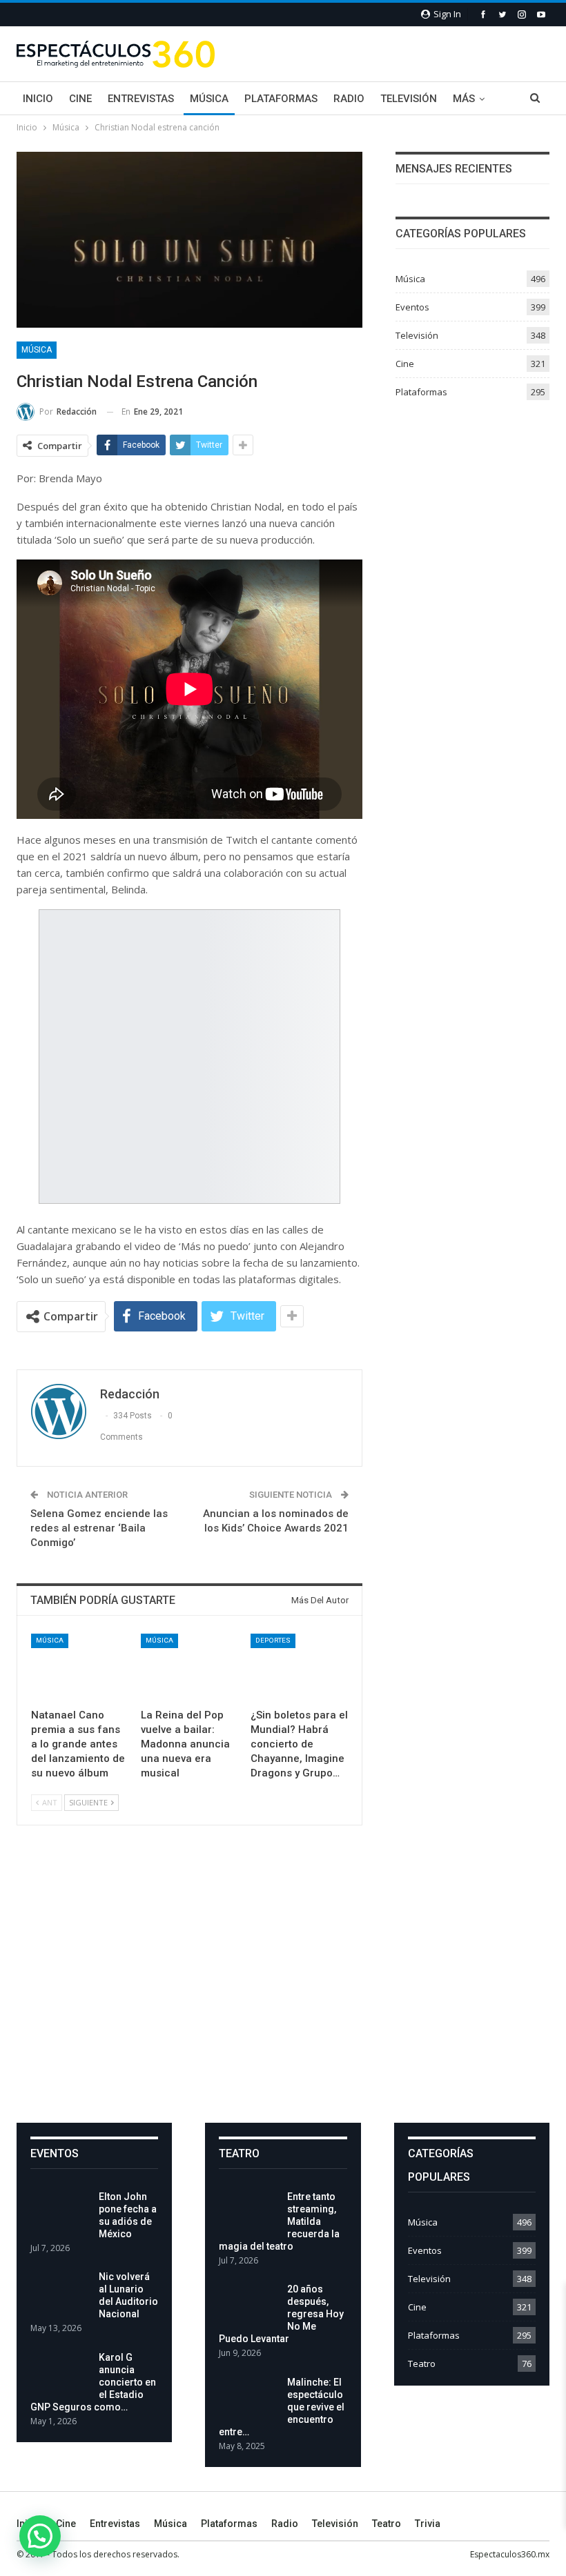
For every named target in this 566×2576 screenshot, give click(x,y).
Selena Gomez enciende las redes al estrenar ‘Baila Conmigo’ (99, 1528)
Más (464, 99)
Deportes (273, 1640)
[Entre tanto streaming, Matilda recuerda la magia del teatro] (248, 2212)
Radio (349, 99)
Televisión (409, 99)
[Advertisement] (283, 1985)
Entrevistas (141, 99)
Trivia (428, 2524)
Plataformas (281, 99)
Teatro (422, 2364)
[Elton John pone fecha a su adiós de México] (60, 2212)
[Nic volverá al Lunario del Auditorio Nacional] (60, 2292)
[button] (40, 2536)
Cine (80, 99)
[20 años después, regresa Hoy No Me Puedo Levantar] (248, 2305)
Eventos (412, 307)
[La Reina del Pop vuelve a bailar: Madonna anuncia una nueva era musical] (189, 1668)
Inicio (38, 99)
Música (209, 99)
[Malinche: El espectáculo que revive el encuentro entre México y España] (248, 2398)
